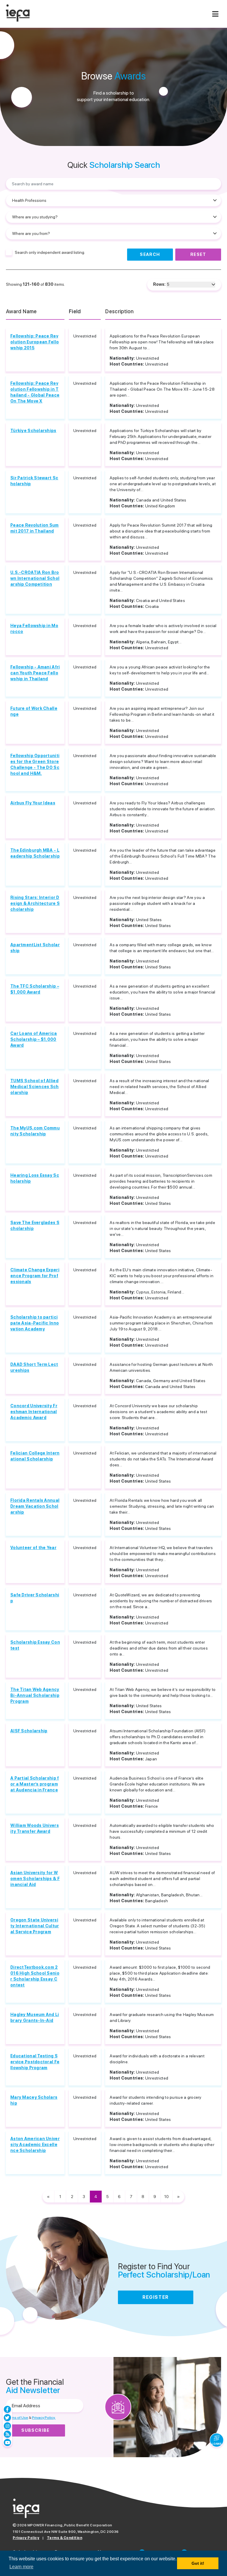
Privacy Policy (26, 2538)
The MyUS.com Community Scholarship (35, 1131)
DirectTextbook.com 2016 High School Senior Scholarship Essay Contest (35, 1976)
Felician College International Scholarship (35, 1456)
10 (167, 2197)
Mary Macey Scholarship (34, 2100)
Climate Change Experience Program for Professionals (35, 1276)
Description (119, 311)
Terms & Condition (65, 2538)
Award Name (21, 311)
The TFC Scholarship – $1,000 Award (35, 989)
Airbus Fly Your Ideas (33, 803)
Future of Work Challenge (34, 711)
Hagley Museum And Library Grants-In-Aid (35, 2017)
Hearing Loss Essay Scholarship (35, 1178)
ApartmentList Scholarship (35, 948)
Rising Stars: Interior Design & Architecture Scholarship (35, 903)
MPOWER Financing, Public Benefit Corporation (70, 2525)
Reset (198, 254)
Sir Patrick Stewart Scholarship (34, 481)
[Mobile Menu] (215, 14)
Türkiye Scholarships (33, 431)
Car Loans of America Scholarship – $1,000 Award (34, 1039)
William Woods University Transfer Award (35, 1828)
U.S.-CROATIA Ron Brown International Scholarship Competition (35, 578)
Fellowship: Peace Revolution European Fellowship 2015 (35, 342)
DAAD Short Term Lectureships (34, 1367)
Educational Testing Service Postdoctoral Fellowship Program (35, 2062)
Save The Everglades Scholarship (35, 1225)
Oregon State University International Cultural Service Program (35, 1926)
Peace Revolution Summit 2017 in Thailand (35, 528)
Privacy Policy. (44, 2418)
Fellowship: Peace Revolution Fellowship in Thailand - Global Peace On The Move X (35, 392)
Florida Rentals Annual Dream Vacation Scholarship (35, 1506)
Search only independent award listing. (50, 252)
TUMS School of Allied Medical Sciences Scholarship (35, 1087)
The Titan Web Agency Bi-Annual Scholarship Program (35, 1695)
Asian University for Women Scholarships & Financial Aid (35, 1879)
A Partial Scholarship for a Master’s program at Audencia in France (35, 1784)
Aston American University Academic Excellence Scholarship (35, 2145)
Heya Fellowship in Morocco (34, 629)
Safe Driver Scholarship (35, 1598)
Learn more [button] (21, 2567)
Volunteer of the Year (33, 1548)
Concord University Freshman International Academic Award (34, 1412)
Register (156, 2297)
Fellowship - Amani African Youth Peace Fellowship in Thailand (35, 673)
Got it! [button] (198, 2563)
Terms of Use (17, 2418)
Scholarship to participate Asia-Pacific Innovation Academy (35, 1323)
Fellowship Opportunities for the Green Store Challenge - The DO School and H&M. (35, 764)
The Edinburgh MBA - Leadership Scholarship (35, 853)
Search (150, 254)
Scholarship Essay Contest (35, 1645)
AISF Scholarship (29, 1731)
